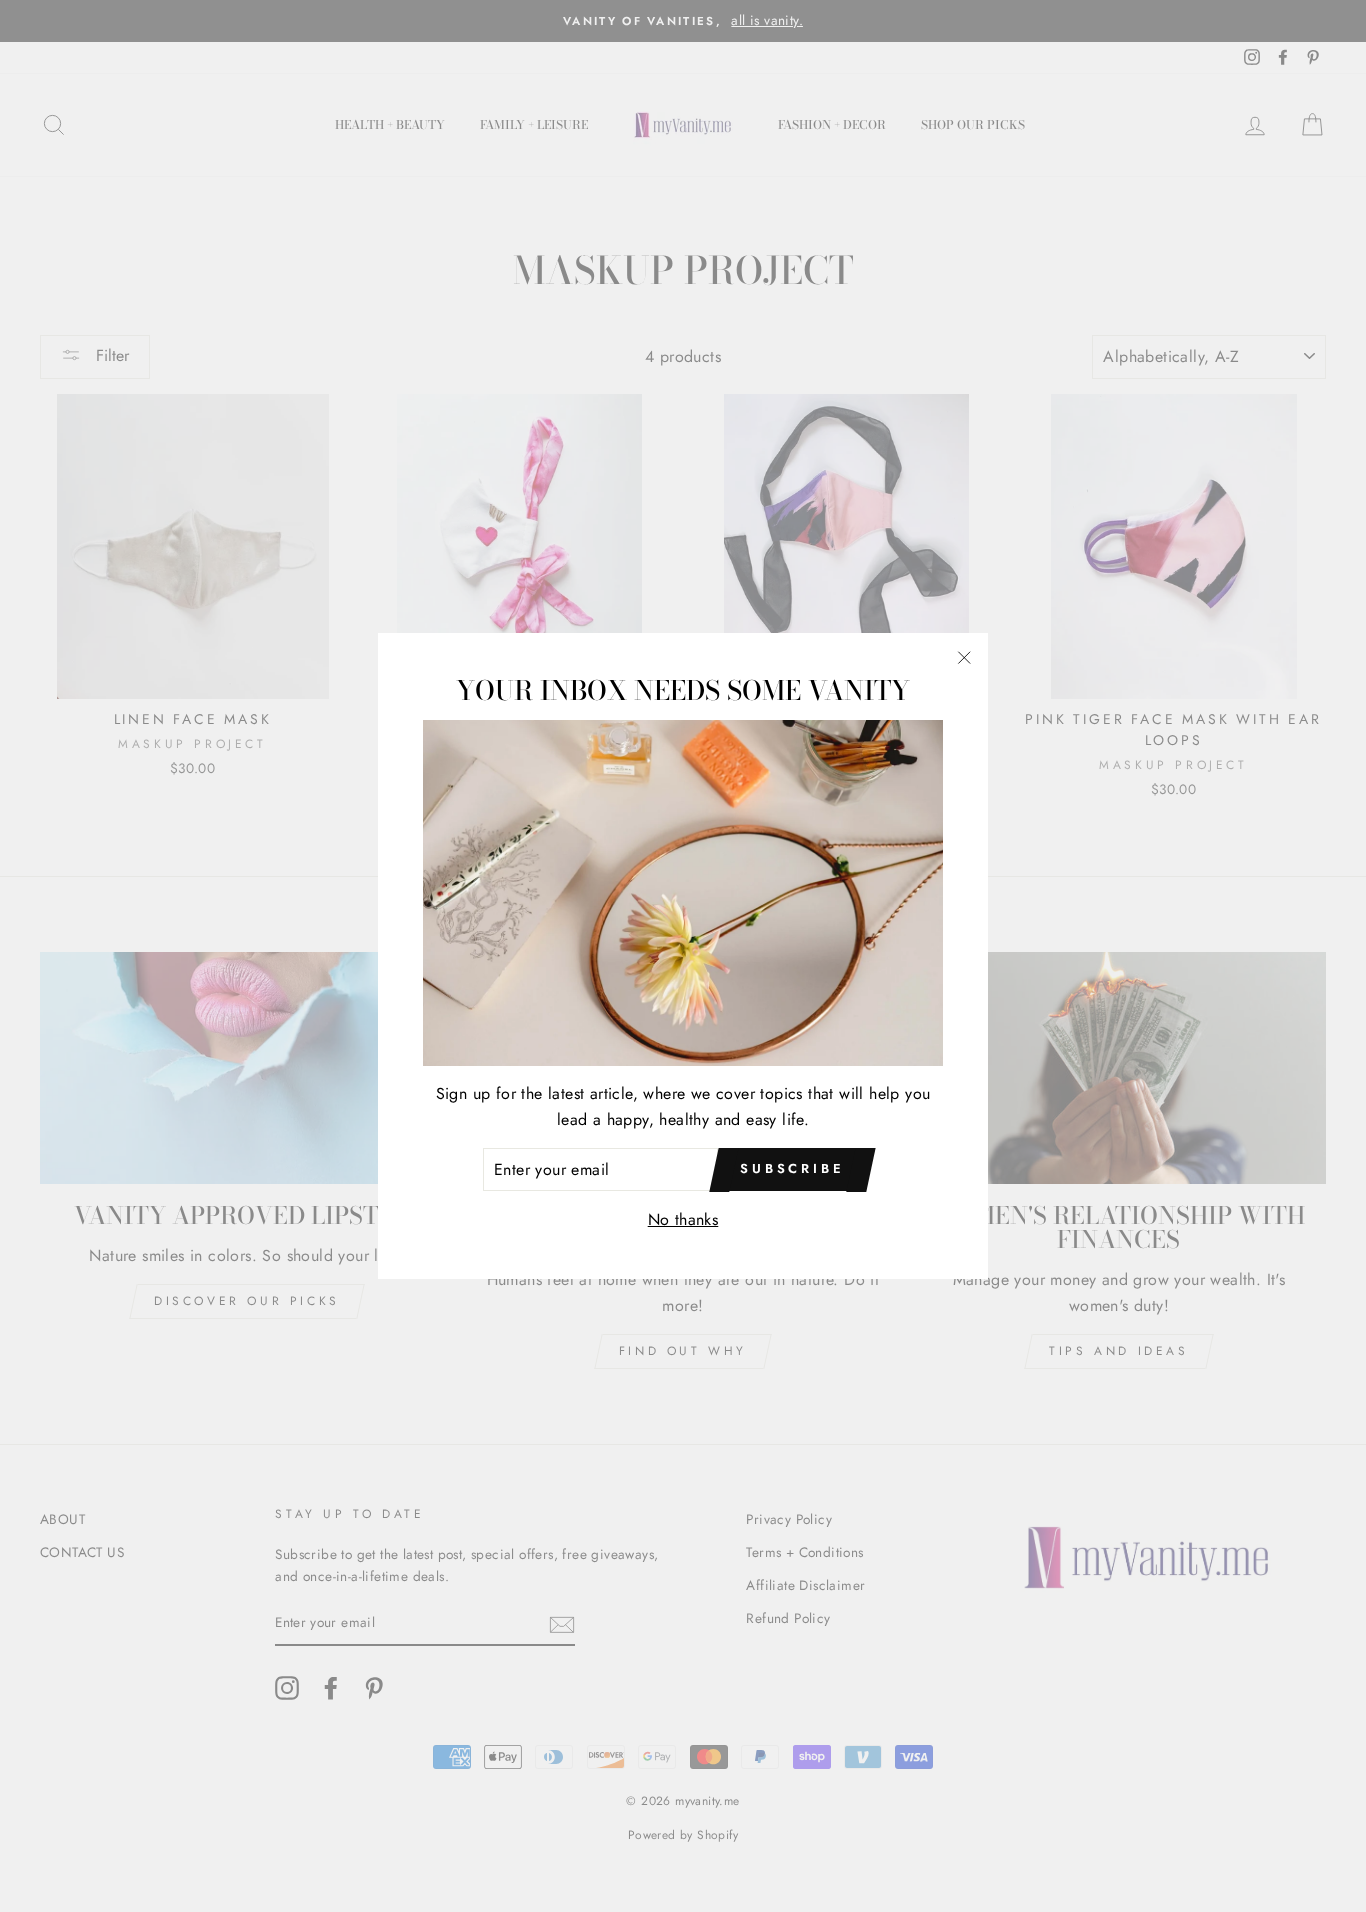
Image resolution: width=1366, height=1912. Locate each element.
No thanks (683, 1219)
